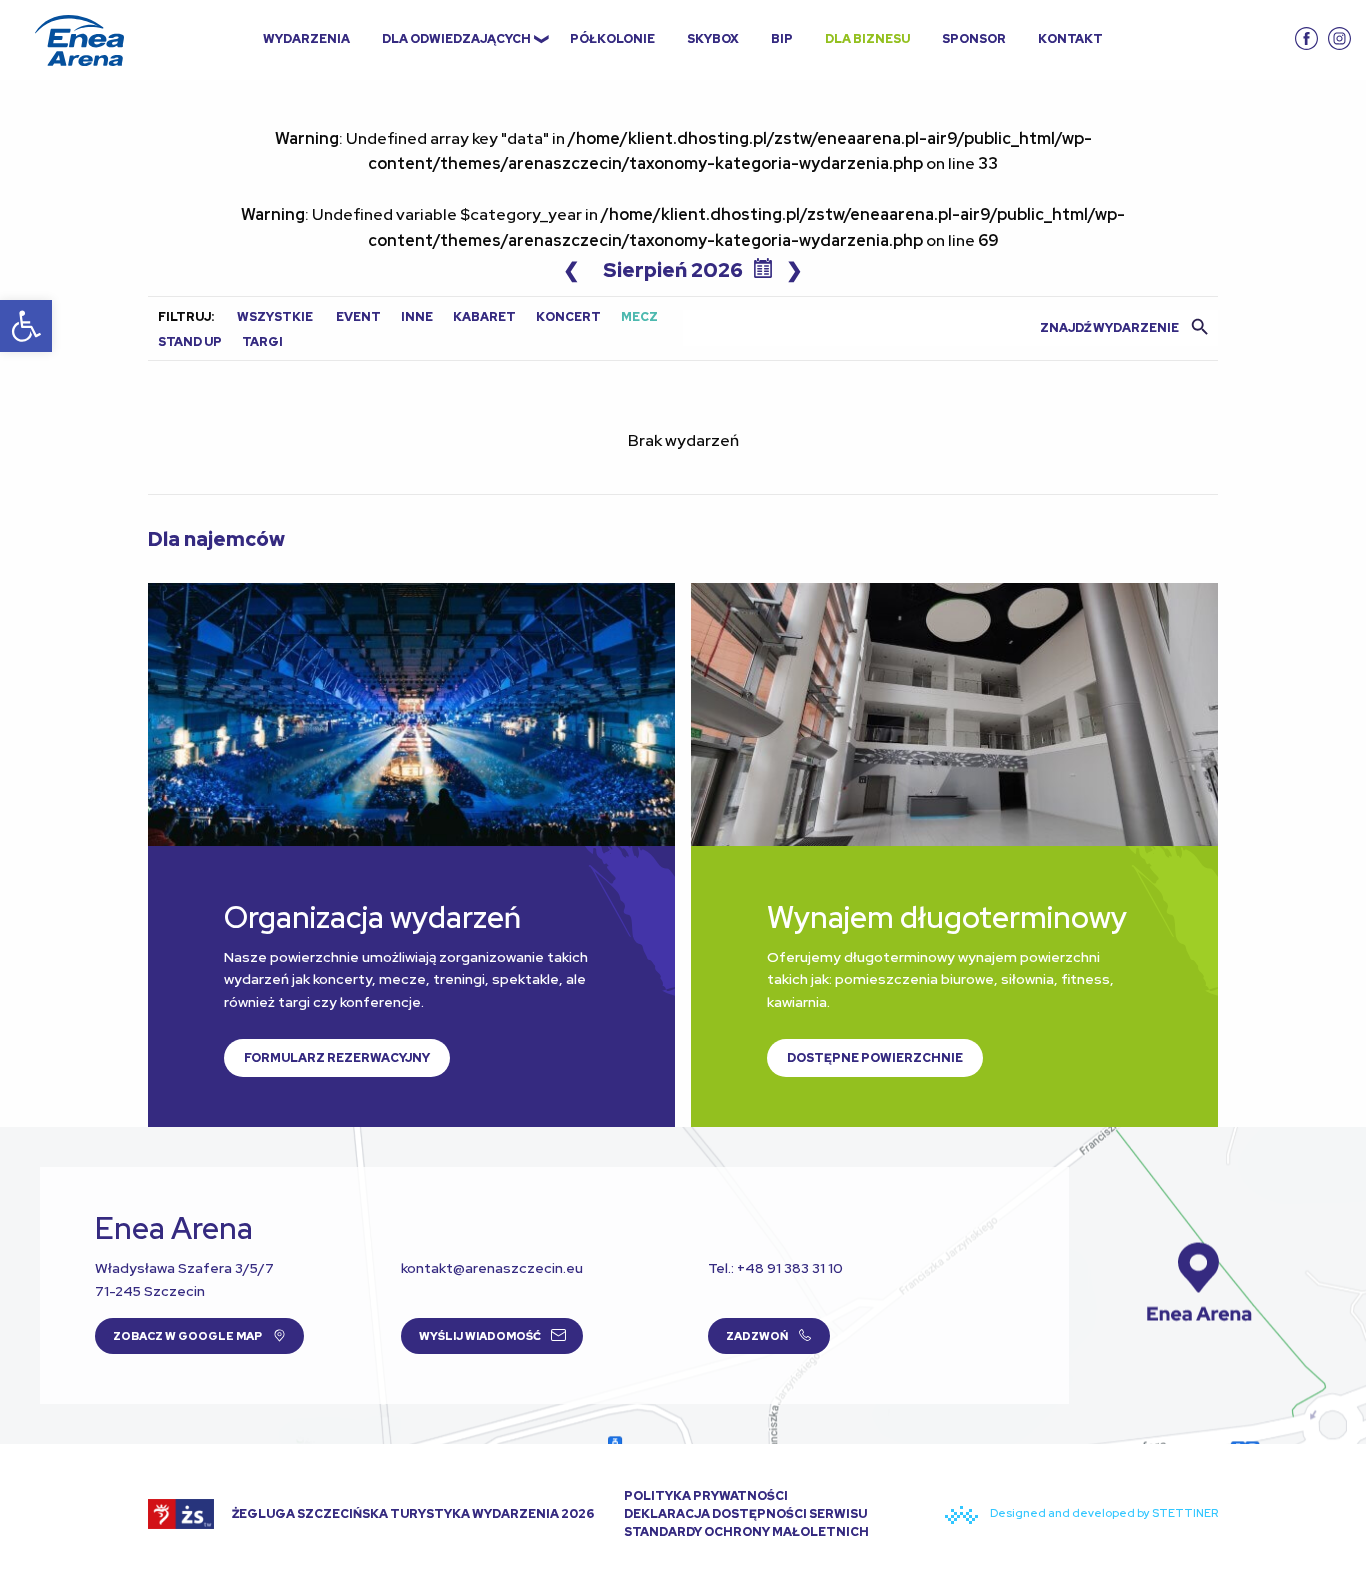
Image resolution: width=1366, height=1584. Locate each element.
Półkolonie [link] (612, 39)
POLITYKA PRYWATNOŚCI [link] (706, 1496)
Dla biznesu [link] (867, 39)
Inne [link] (417, 317)
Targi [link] (262, 342)
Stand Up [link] (190, 342)
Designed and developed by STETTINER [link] (1103, 1513)
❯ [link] (794, 270)
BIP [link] (782, 39)
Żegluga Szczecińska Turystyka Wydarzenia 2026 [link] (412, 1514)
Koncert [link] (568, 317)
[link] (26, 326)
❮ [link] (571, 270)
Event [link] (358, 317)
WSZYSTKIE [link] (275, 317)
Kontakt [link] (1070, 39)
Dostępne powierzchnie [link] (875, 1058)
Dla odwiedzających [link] (456, 39)
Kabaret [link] (484, 317)
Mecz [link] (639, 317)
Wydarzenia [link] (306, 39)
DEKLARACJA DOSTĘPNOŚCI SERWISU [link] (745, 1514)
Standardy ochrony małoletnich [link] (746, 1532)
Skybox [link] (713, 39)
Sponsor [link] (974, 39)
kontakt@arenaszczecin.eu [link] (492, 1268)
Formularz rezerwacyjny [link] (337, 1058)
